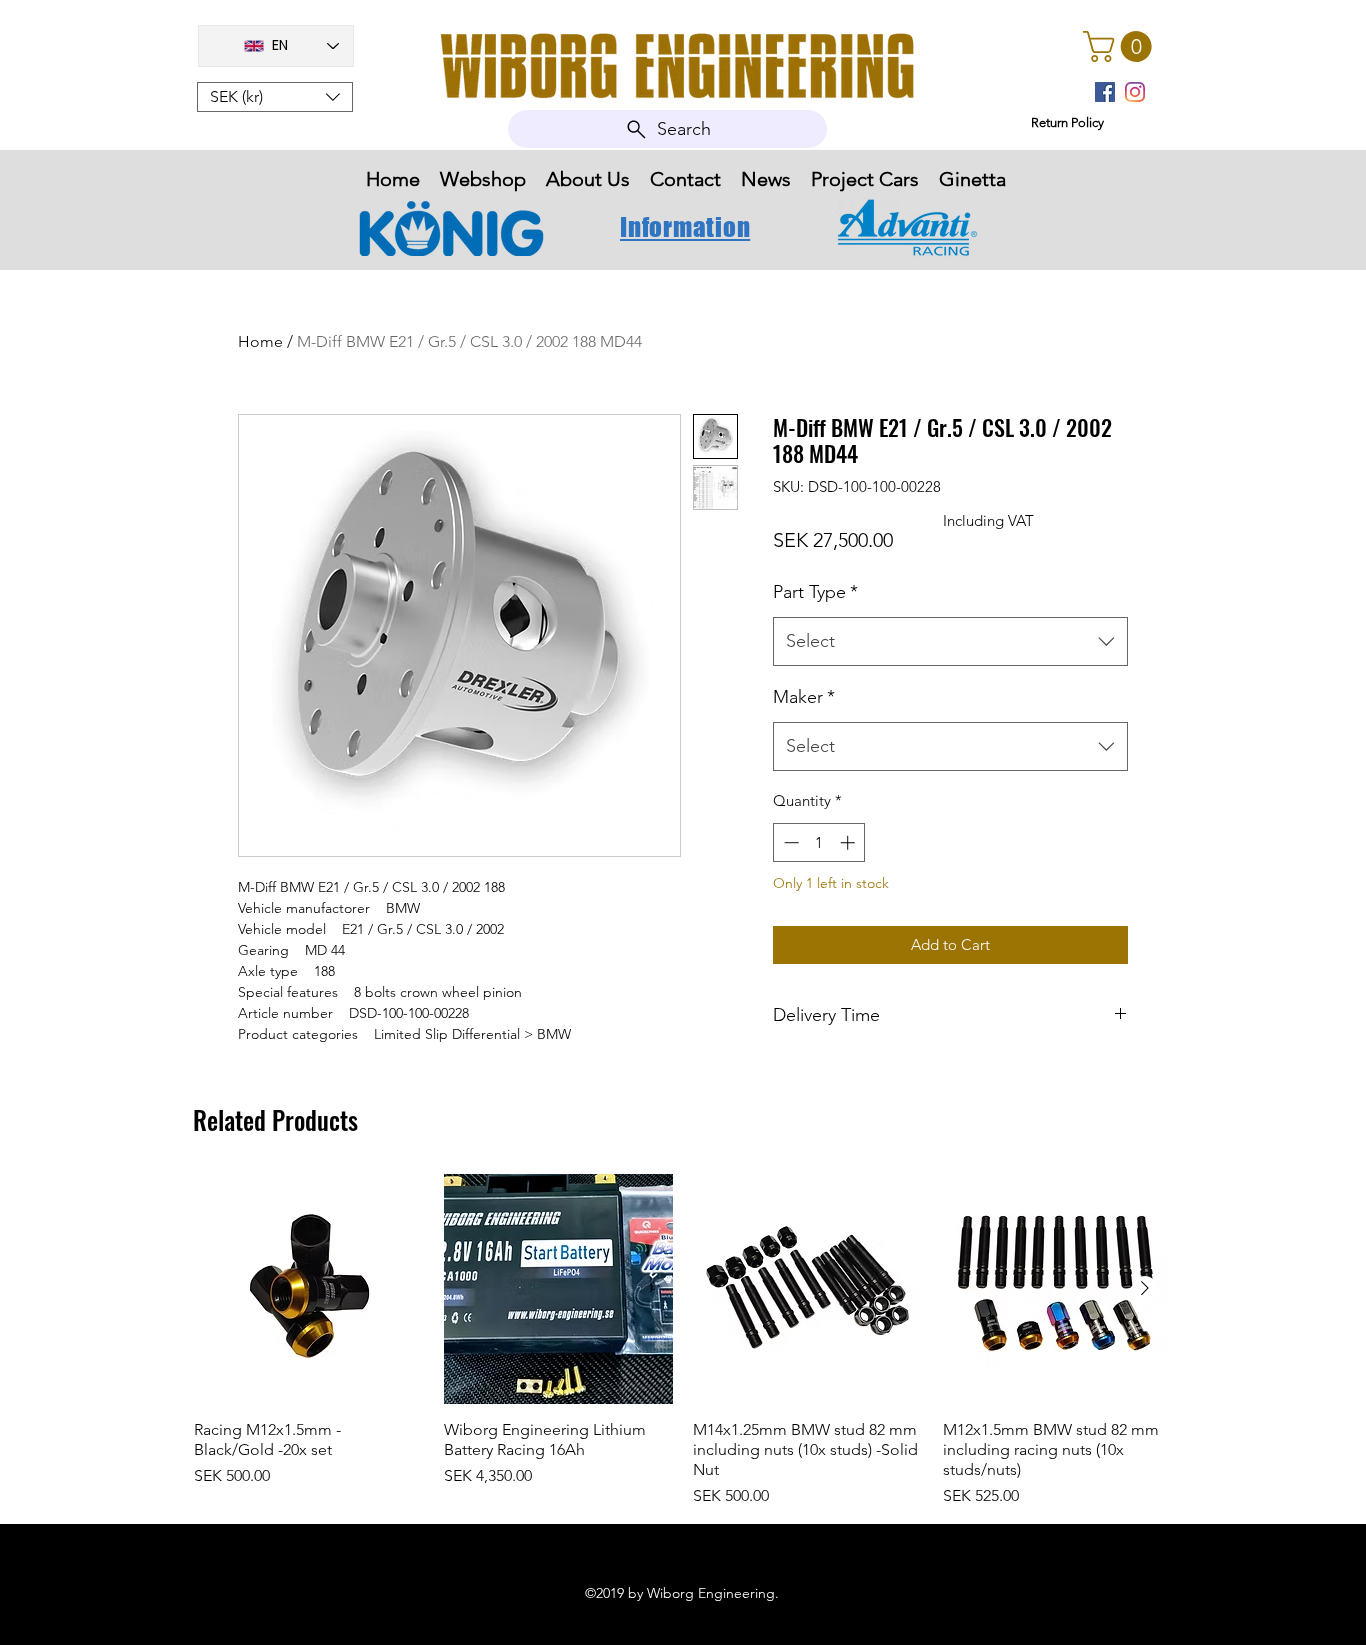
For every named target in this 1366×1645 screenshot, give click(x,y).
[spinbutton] (819, 842)
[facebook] (1105, 92)
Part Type (815, 592)
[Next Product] (1145, 1288)
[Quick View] (309, 1289)
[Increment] (849, 842)
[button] (275, 97)
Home (260, 341)
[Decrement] (789, 842)
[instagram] (1135, 92)
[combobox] (950, 642)
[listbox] (275, 97)
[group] (683, 1341)
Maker (804, 697)
